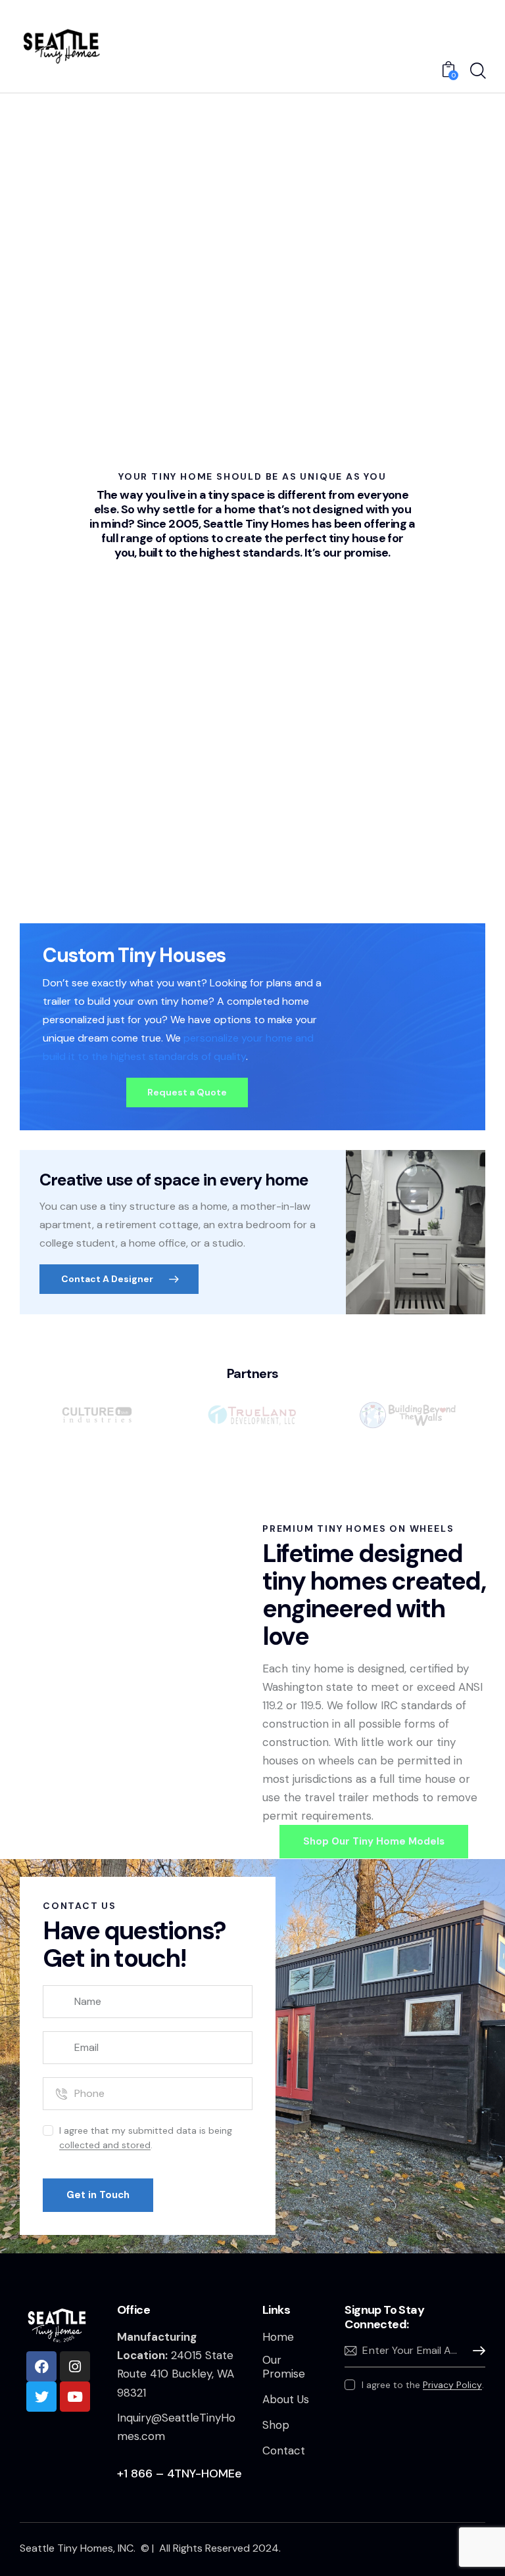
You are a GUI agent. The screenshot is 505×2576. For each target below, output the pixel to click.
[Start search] (477, 71)
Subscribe (475, 2351)
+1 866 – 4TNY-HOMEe (180, 2473)
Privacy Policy (452, 2385)
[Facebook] (41, 2366)
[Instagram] (75, 2366)
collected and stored (105, 2145)
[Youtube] (75, 2397)
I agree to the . (422, 2385)
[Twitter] (41, 2397)
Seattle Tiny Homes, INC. (79, 2548)
